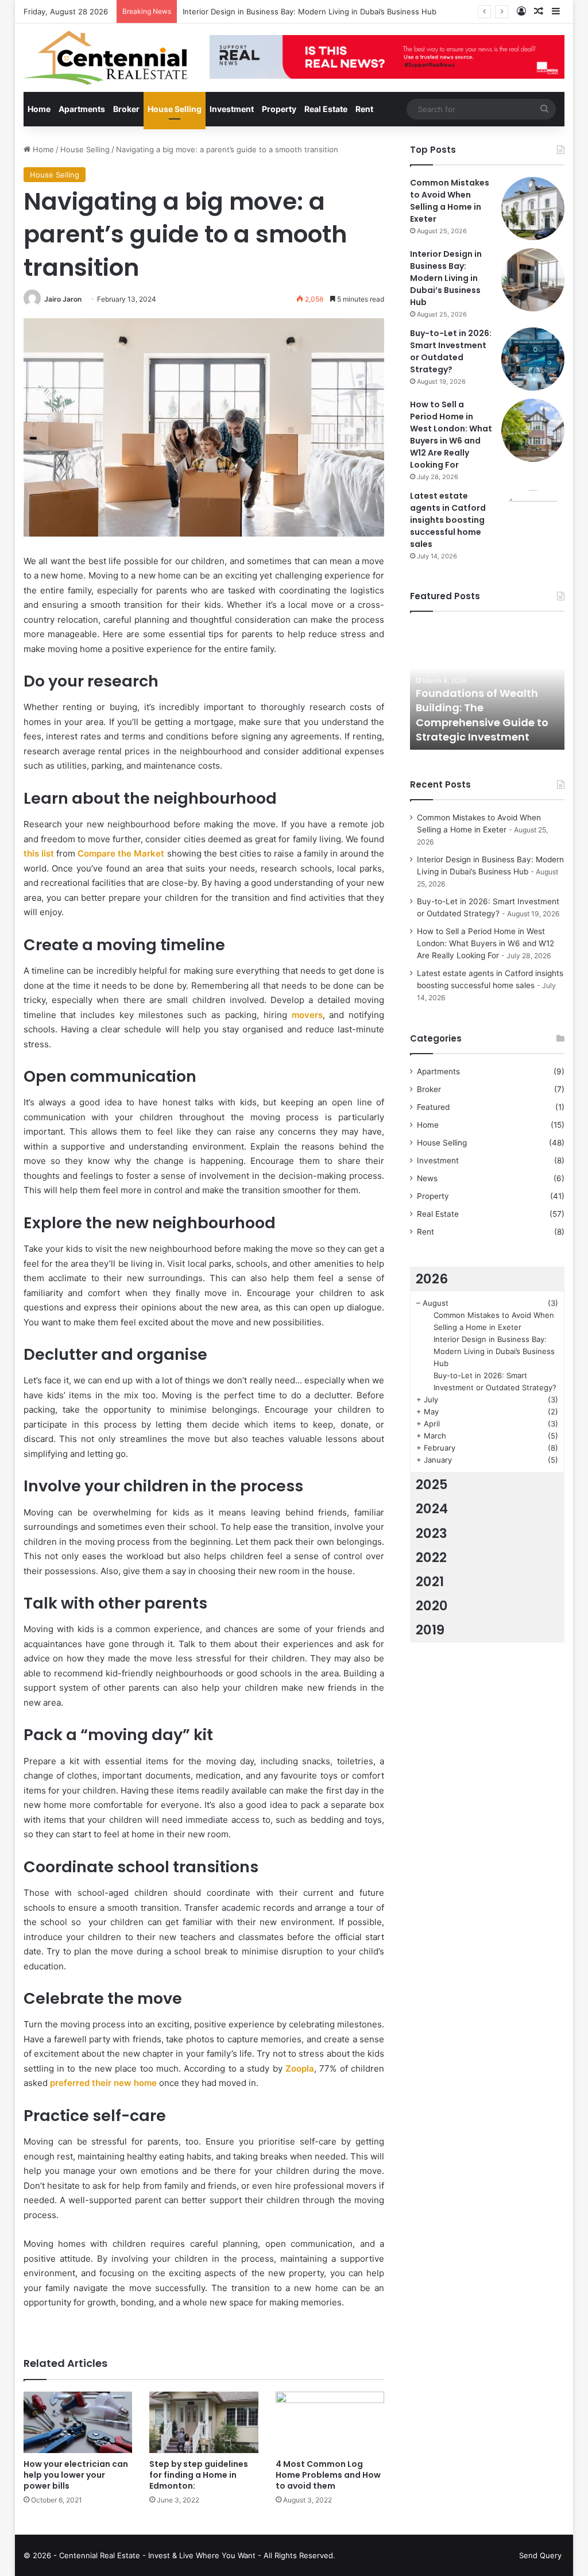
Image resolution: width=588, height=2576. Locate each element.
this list (39, 853)
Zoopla (298, 2068)
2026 (432, 1279)
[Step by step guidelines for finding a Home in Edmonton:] (204, 2422)
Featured (433, 1107)
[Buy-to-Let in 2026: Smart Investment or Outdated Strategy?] (533, 359)
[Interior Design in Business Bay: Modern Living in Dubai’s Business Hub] (533, 280)
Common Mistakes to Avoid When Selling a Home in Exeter (450, 201)
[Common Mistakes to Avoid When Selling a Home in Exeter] (533, 209)
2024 (432, 1509)
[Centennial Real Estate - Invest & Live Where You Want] (105, 58)
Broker (126, 109)
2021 (430, 1582)
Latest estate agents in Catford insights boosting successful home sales (448, 520)
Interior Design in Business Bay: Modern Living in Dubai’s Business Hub (446, 278)
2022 (431, 1557)
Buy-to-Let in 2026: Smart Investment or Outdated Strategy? (451, 351)
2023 (432, 1533)
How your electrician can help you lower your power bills (76, 2475)
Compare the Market (121, 853)
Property (279, 109)
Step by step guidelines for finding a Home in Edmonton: (199, 2475)
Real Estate (326, 109)
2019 (430, 1630)
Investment (232, 109)
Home (39, 109)
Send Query (540, 2555)
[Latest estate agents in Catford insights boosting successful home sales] (533, 522)
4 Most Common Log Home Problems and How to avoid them (328, 2475)
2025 (432, 1484)
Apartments (82, 109)
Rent (364, 109)
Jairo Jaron (63, 299)
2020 (432, 1606)
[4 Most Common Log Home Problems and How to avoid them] (330, 2422)
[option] (488, 687)
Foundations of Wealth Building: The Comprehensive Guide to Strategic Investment (482, 715)
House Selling (175, 109)
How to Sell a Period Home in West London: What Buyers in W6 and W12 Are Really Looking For (451, 435)
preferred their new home (103, 2083)
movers (305, 1015)
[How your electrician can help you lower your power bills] (78, 2422)
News (427, 1178)
